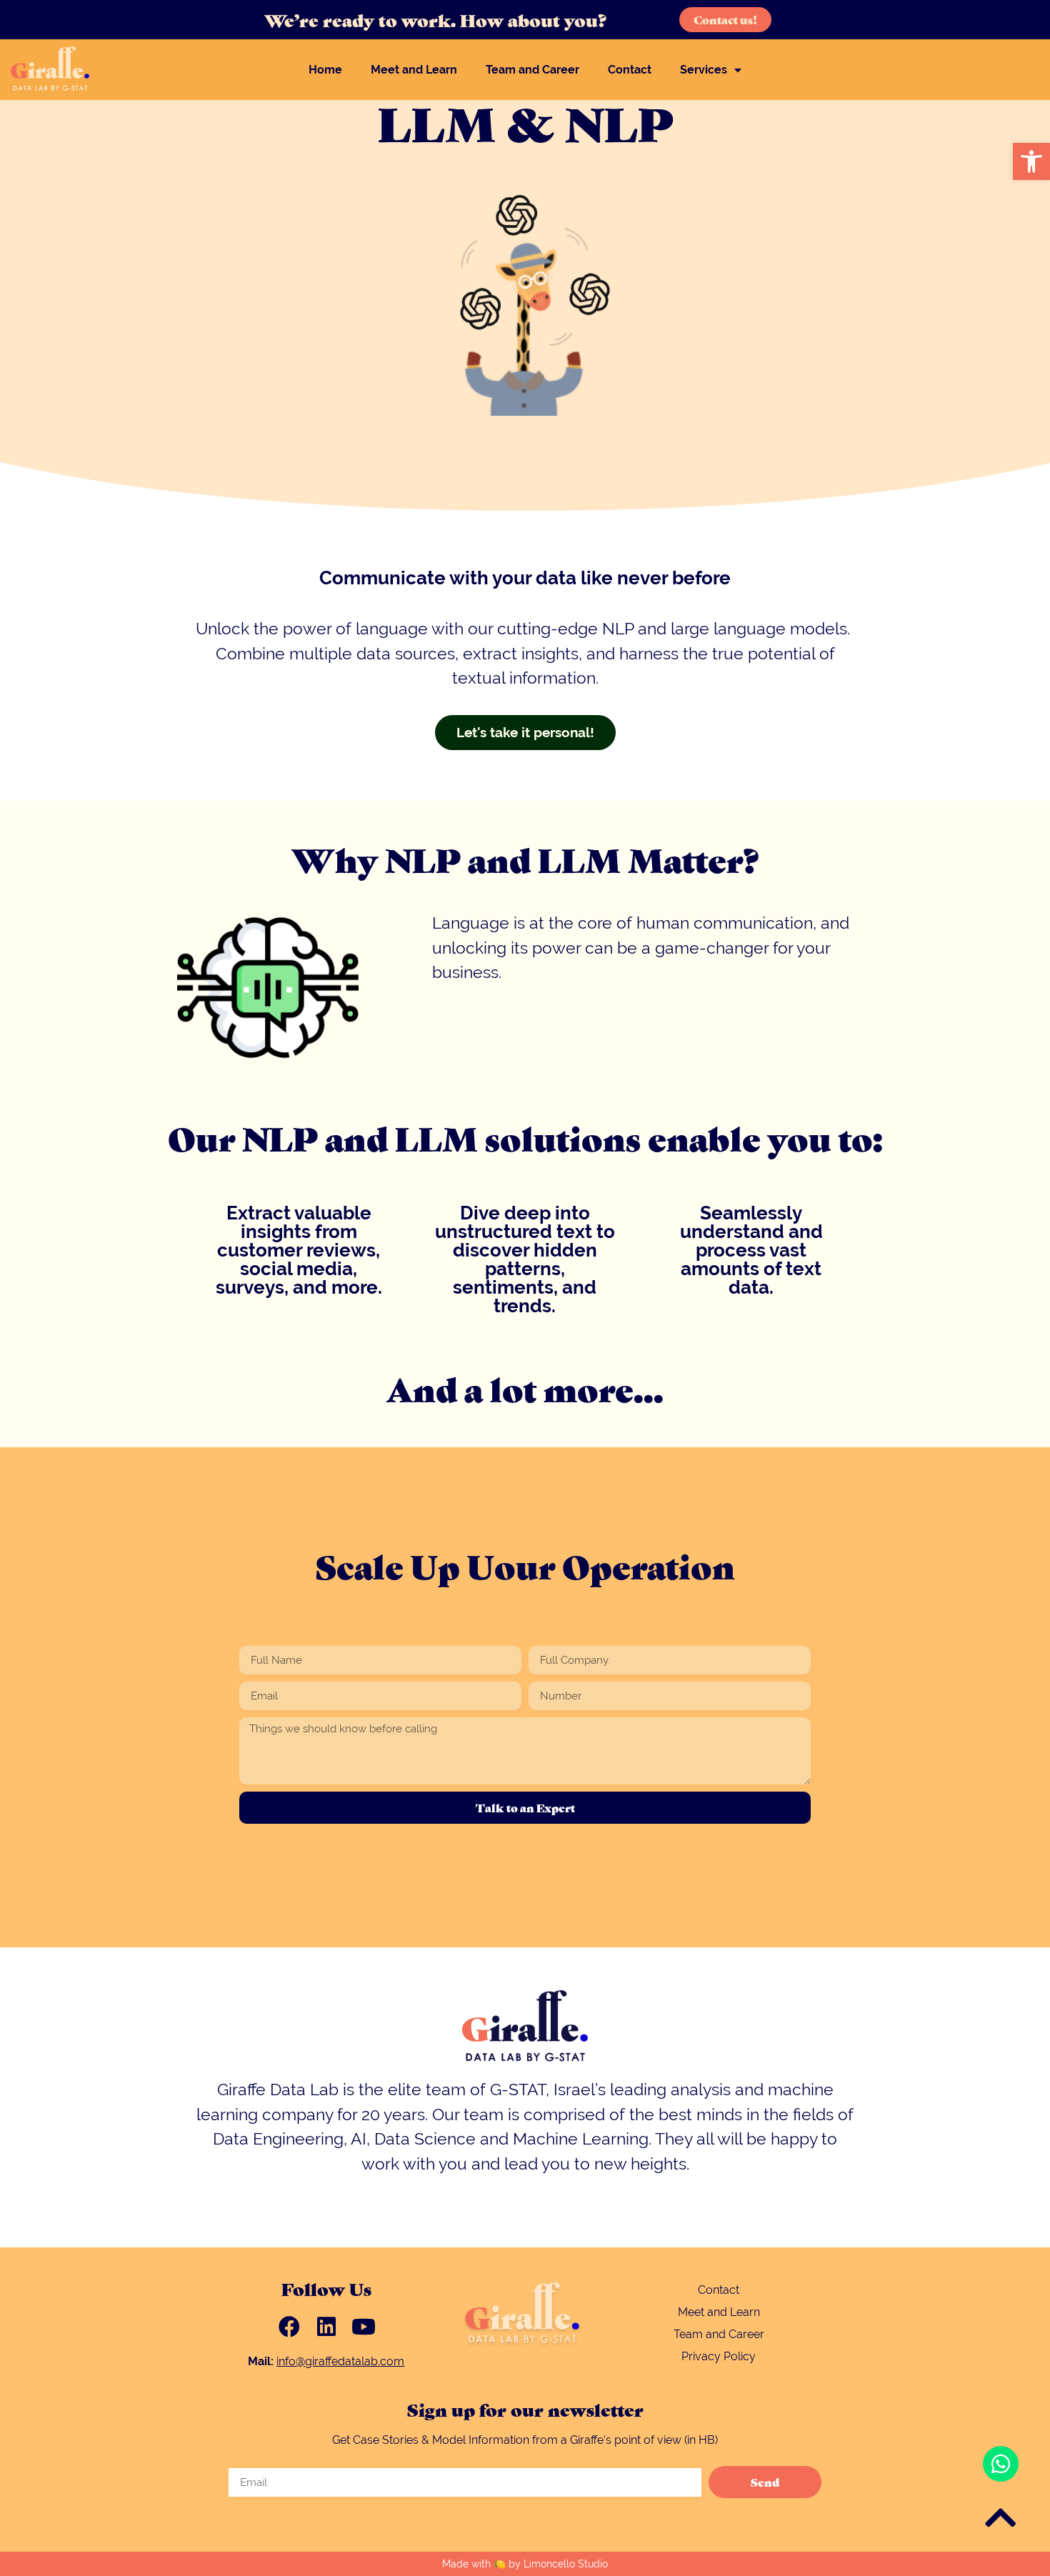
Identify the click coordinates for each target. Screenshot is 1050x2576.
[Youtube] (364, 2327)
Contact (630, 70)
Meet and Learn (414, 70)
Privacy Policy (719, 2356)
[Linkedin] (326, 2327)
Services (704, 70)
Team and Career (532, 70)
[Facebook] (289, 2327)
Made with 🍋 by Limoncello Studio (525, 2564)
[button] (1031, 161)
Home (325, 70)
